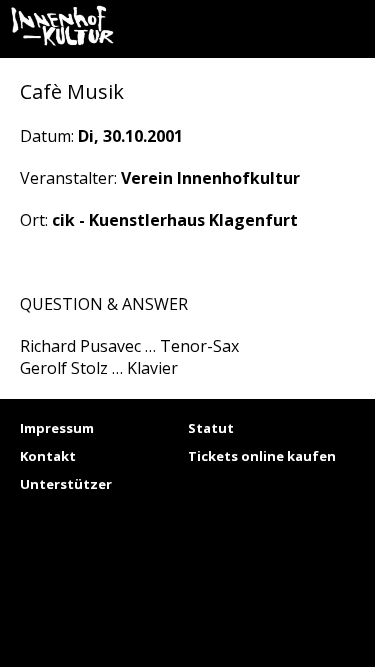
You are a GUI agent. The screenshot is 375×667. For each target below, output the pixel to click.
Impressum (57, 428)
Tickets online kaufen (262, 456)
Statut (211, 428)
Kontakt (48, 456)
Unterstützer (66, 484)
